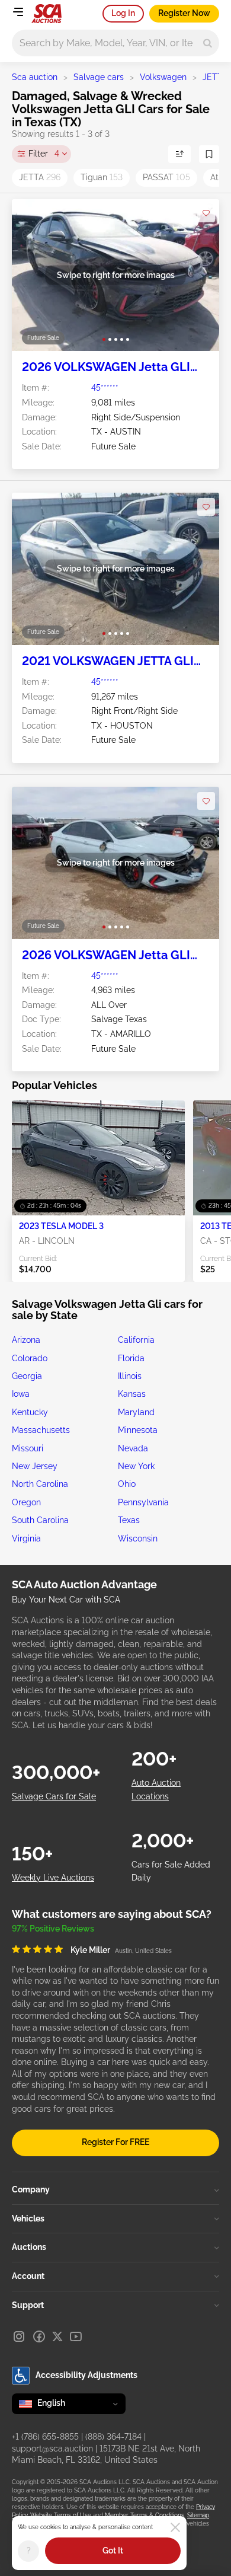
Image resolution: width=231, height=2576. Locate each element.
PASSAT (166, 177)
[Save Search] (209, 154)
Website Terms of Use (61, 2515)
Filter (44, 154)
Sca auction (35, 77)
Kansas (132, 1394)
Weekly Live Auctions (53, 1878)
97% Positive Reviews (53, 1929)
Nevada (133, 1448)
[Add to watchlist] (206, 213)
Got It (113, 2551)
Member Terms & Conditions (145, 2515)
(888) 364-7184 (113, 2437)
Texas (129, 1520)
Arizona (26, 1340)
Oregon (26, 1502)
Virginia (26, 1538)
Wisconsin (138, 1538)
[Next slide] (198, 275)
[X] (57, 2336)
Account (28, 2276)
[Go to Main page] (46, 14)
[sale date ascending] (179, 154)
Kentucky (30, 1412)
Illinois (130, 1376)
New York (136, 1466)
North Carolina (40, 1484)
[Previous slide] (33, 275)
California (136, 1340)
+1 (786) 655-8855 (45, 2437)
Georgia (27, 1376)
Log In (123, 13)
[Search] (208, 43)
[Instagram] (19, 2336)
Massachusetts (41, 1430)
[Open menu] (18, 12)
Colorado (30, 1358)
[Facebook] (39, 2336)
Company (31, 2189)
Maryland (136, 1412)
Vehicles (28, 2219)
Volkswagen (163, 77)
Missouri (28, 1448)
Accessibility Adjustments (86, 2375)
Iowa (21, 1394)
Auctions (29, 2247)
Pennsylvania (143, 1502)
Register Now (184, 13)
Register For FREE (115, 2142)
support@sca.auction (52, 2449)
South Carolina (40, 1520)
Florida (131, 1358)
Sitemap (198, 2515)
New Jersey (35, 1466)
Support (28, 2305)
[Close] (175, 2527)
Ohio (127, 1484)
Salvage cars (99, 77)
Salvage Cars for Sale (54, 1796)
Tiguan (102, 177)
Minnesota (138, 1430)
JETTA (40, 177)
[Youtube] (76, 2336)
